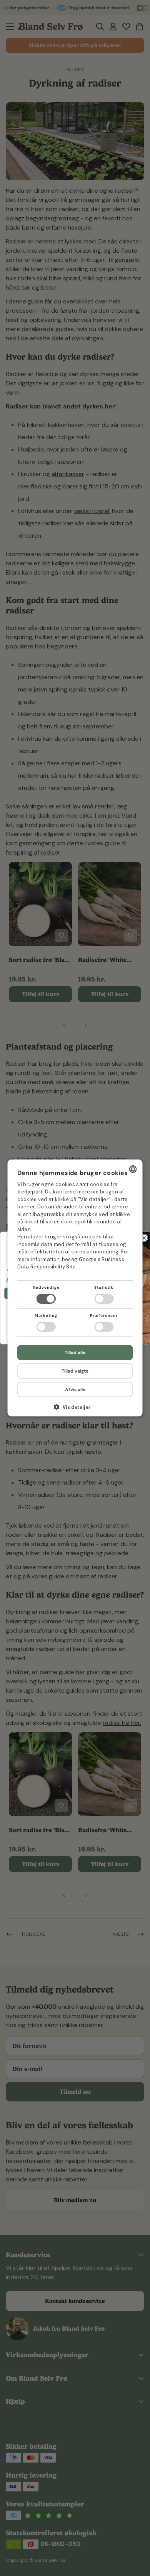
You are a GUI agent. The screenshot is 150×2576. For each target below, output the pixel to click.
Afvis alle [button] (75, 1390)
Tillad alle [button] (75, 1353)
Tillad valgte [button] (75, 1371)
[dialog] (75, 1288)
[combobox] (133, 1169)
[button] (75, 1410)
